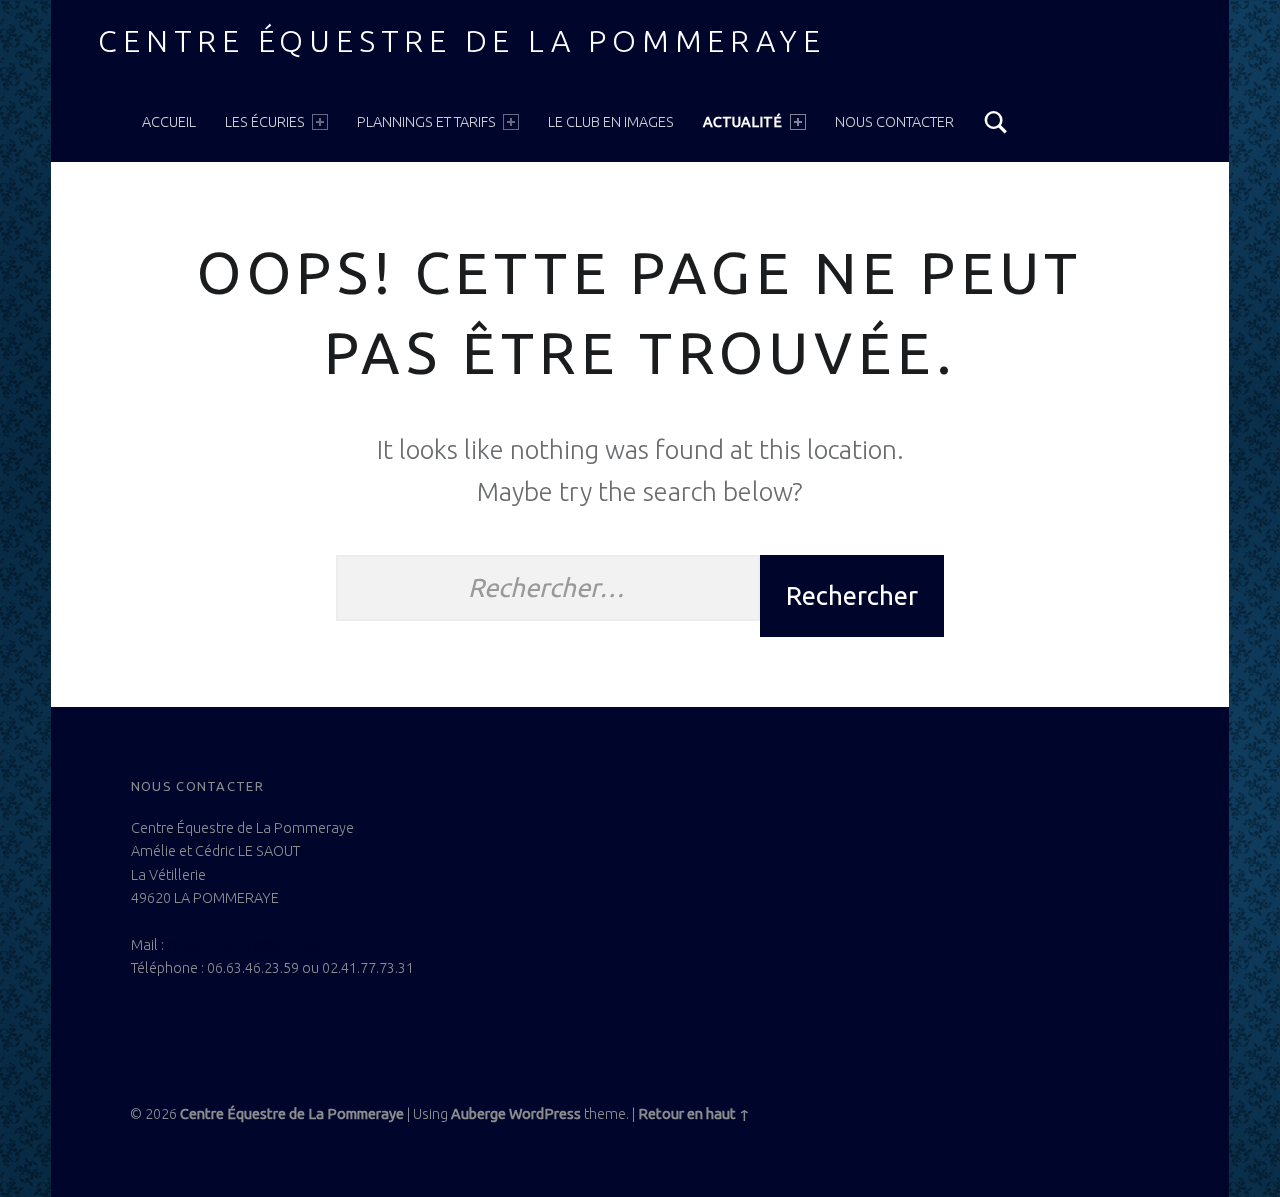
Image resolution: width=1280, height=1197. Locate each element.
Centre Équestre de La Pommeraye (461, 41)
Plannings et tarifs (426, 122)
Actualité (742, 122)
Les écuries (265, 122)
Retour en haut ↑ (694, 1114)
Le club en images (611, 122)
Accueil (169, 122)
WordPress (545, 1114)
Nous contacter (894, 122)
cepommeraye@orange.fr (250, 945)
